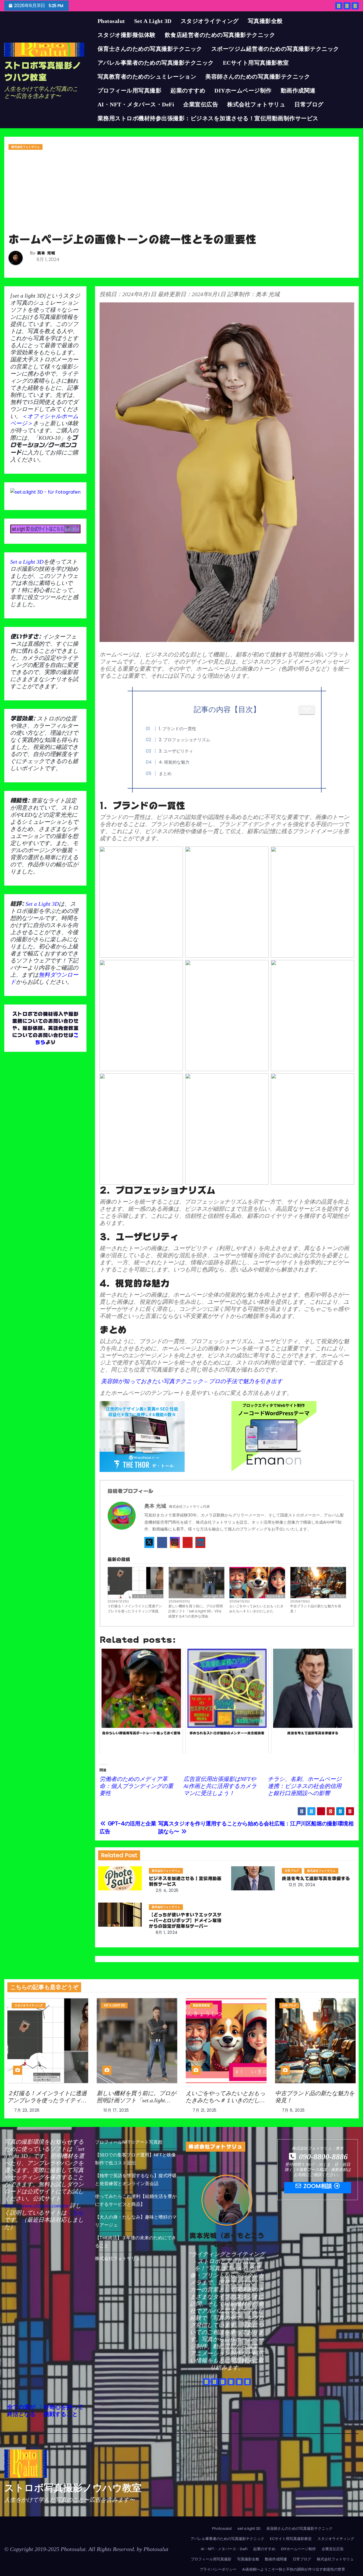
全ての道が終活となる (21, 2411)
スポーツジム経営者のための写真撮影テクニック (275, 49)
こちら (75, 2213)
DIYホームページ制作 (243, 90)
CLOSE (307, 710)
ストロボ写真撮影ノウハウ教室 (73, 2488)
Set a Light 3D (27, 562)
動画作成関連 (298, 90)
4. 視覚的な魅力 (174, 762)
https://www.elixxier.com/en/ (37, 2206)
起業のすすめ (188, 90)
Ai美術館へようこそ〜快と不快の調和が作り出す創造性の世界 (294, 2569)
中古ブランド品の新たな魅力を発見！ (316, 1609)
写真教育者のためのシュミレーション (147, 77)
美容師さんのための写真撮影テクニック (258, 77)
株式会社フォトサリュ (256, 104)
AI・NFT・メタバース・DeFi (136, 104)
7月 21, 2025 (205, 2110)
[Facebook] (162, 1542)
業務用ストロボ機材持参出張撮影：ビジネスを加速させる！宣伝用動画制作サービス (208, 118)
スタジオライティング (210, 21)
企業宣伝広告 (201, 104)
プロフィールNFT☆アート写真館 (129, 2142)
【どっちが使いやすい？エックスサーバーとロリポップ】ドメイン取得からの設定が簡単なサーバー (185, 1920)
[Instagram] (175, 1542)
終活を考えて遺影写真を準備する (316, 1878)
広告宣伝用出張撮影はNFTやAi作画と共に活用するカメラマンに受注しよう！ (220, 1786)
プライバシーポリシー (218, 2569)
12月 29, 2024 (302, 1885)
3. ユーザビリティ (176, 751)
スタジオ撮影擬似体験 (127, 35)
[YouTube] (188, 1542)
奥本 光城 (46, 253)
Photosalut (111, 21)
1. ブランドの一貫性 (178, 729)
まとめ (165, 773)
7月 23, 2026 (27, 2110)
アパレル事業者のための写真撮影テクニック (156, 63)
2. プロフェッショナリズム (184, 740)
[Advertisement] (181, 193)
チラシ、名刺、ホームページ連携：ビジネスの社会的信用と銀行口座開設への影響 (305, 1786)
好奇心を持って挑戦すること (64, 2411)
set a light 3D (153, 21)
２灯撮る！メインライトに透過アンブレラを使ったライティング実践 (135, 1609)
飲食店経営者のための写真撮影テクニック (220, 35)
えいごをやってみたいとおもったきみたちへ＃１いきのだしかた (256, 1609)
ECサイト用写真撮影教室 (256, 63)
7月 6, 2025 (293, 2110)
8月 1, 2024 (167, 1932)
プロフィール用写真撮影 (130, 90)
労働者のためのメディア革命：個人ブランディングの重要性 (136, 1786)
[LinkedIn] (200, 1542)
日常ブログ (309, 104)
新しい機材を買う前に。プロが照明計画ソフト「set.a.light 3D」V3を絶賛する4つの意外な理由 (196, 1611)
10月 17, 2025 (116, 2110)
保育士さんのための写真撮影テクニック (150, 49)
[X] (149, 1542)
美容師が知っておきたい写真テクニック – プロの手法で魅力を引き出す (191, 1381)
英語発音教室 (275, 1596)
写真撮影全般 (265, 21)
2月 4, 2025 (167, 1890)
